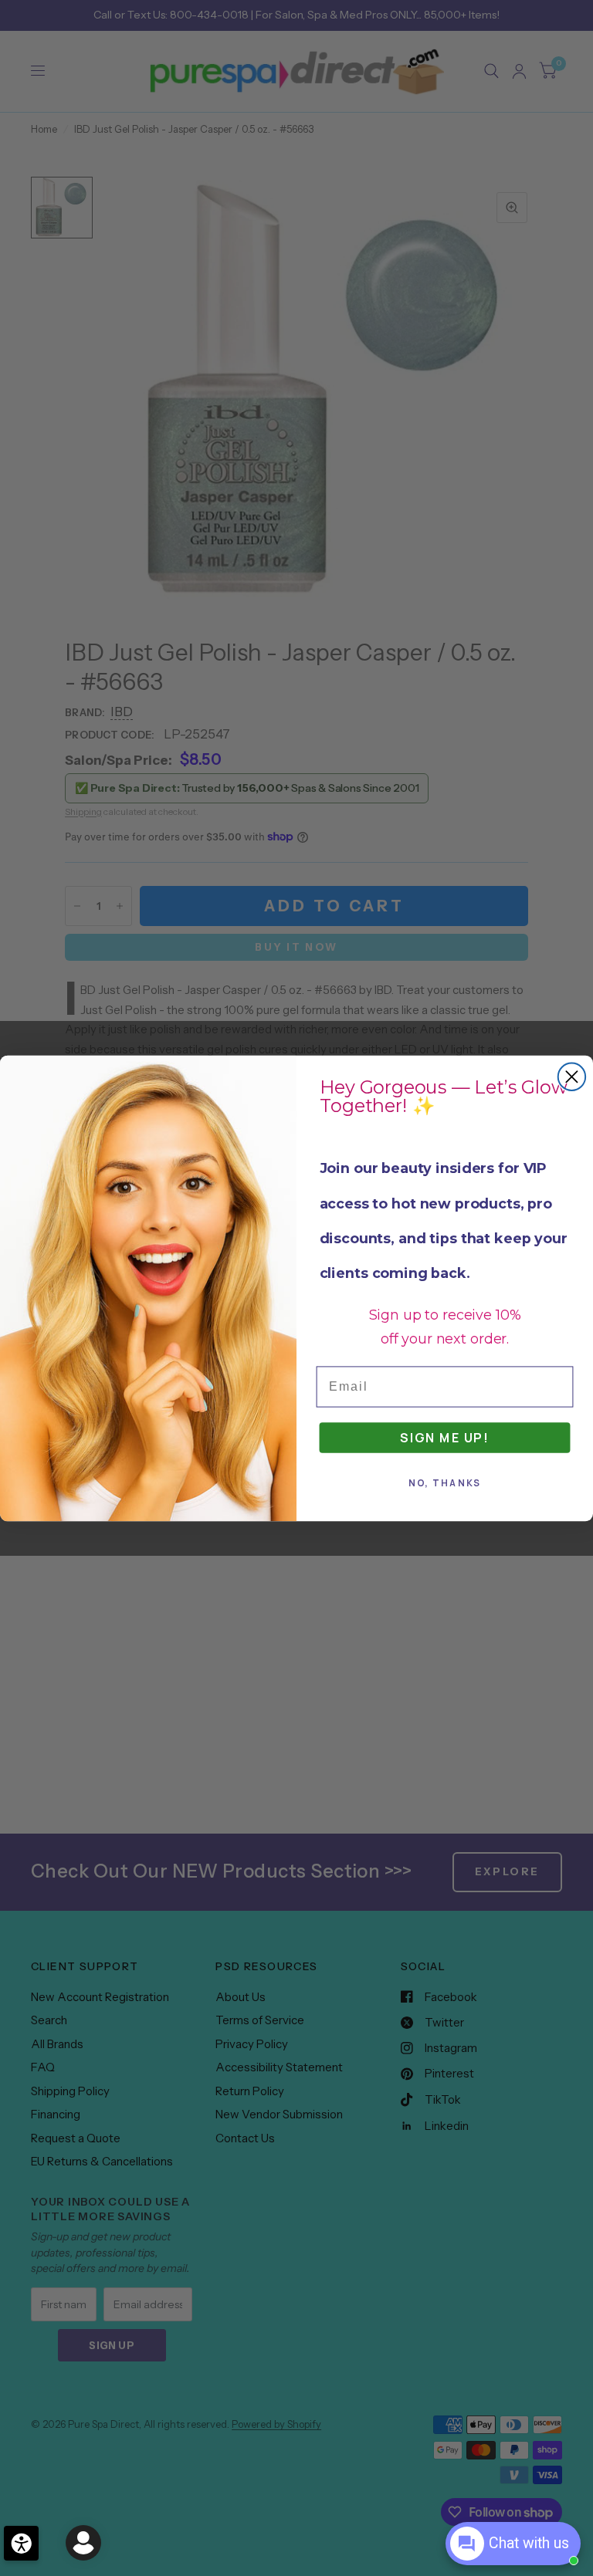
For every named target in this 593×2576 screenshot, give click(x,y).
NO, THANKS (445, 1483)
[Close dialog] (572, 1076)
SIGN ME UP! (445, 1437)
